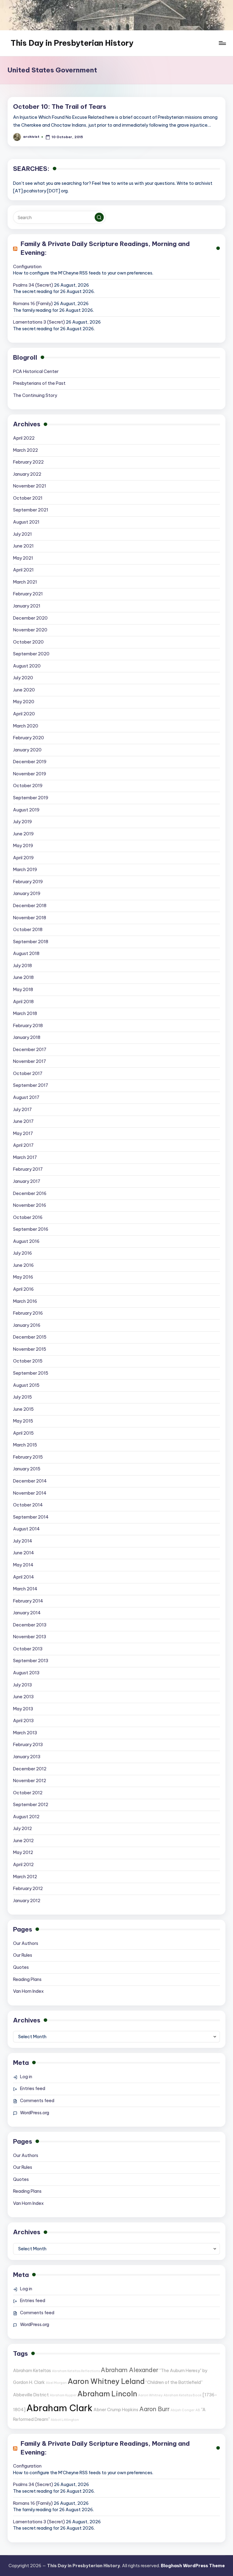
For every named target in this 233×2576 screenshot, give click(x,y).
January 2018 (27, 1037)
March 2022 (25, 450)
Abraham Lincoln (107, 2394)
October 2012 (28, 1793)
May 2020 (24, 702)
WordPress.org (35, 2113)
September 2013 (31, 1661)
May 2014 (23, 1565)
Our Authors (26, 1943)
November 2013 (30, 1637)
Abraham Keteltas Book (183, 2395)
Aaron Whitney (150, 2395)
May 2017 (23, 1133)
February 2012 (28, 1889)
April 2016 (23, 1289)
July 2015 (22, 1397)
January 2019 (27, 894)
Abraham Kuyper (63, 2395)
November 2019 (30, 774)
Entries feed (33, 2088)
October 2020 (28, 642)
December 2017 (30, 1050)
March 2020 (26, 726)
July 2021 (22, 534)
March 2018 (25, 1013)
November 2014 (30, 1493)
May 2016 (23, 1277)
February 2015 (28, 1457)
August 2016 (26, 1241)
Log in (26, 2077)
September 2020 (31, 654)
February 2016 (28, 1313)
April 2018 (23, 1002)
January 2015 (27, 1469)
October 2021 (28, 498)
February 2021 (28, 594)
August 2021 (26, 522)
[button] (99, 217)
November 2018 (30, 918)
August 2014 (26, 1529)
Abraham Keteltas (32, 2371)
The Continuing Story (35, 395)
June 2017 (23, 1121)
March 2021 (25, 582)
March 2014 (25, 1589)
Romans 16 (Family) (33, 304)
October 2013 (28, 1649)
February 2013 (28, 1745)
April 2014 (24, 1577)
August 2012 (26, 1817)
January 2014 (27, 1613)
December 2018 (30, 906)
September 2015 (31, 1373)
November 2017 (30, 1061)
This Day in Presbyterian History (72, 43)
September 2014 (31, 1517)
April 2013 (23, 1721)
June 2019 (23, 834)
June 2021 (23, 546)
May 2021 (23, 558)
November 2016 (30, 1205)
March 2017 (25, 1157)
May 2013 (23, 1709)
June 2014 (24, 1553)
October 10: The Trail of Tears (60, 107)
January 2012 (27, 1901)
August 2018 (26, 954)
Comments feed (37, 2101)
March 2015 (25, 1445)
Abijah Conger (182, 2410)
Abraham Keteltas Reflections (76, 2371)
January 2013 (27, 1757)
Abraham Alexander (130, 2370)
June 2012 (23, 1841)
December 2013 (30, 1625)
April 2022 (24, 438)
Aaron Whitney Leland (106, 2381)
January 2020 (27, 750)
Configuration (27, 267)
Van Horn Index (28, 1991)
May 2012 (23, 1852)
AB (198, 2410)
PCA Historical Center (36, 371)
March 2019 (25, 870)
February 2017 (28, 1169)
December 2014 (30, 1481)
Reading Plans (27, 1979)
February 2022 (28, 462)
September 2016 (31, 1229)
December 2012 (30, 1769)
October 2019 (28, 786)
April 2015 (23, 1433)
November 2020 (30, 630)
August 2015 (26, 1385)
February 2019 (28, 882)
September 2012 (31, 1805)
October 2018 (28, 930)
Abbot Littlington (65, 2420)
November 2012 (30, 1781)
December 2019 (30, 762)
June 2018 (23, 977)
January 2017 (27, 1181)
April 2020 (24, 714)
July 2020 (23, 678)
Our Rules (23, 1955)
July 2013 (22, 1685)
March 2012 (25, 1877)
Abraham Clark (59, 2408)
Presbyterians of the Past (39, 383)
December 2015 (30, 1337)
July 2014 (23, 1541)
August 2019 (26, 810)
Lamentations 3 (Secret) (39, 322)
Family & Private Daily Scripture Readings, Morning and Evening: (105, 248)
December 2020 (30, 618)
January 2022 (27, 474)
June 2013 (23, 1697)
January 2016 (27, 1325)
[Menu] (222, 43)
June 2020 (24, 690)
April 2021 (23, 570)
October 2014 (28, 1505)
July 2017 (22, 1110)
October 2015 (28, 1361)
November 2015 (30, 1349)
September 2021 (31, 510)
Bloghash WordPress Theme (193, 2566)
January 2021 (27, 606)
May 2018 (23, 990)
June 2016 (23, 1265)
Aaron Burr (154, 2409)
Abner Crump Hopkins (116, 2410)
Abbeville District (31, 2395)
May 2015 (23, 1421)
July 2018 (22, 966)
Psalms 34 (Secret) (33, 285)
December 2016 (30, 1193)
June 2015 (23, 1409)
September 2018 (31, 942)
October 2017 (28, 1073)
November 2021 (30, 486)
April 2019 (23, 858)
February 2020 (29, 738)
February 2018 (28, 1026)
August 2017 (26, 1097)
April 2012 (23, 1865)
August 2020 (27, 666)
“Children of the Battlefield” (174, 2382)
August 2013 (26, 1673)
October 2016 (28, 1217)
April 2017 (23, 1145)
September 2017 (31, 1085)
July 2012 (22, 1829)
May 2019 (23, 846)
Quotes (21, 1967)
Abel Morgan (56, 2383)
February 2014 (28, 1601)
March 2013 (25, 1733)
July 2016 (22, 1253)
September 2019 (31, 798)
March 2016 (25, 1301)
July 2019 (22, 822)
